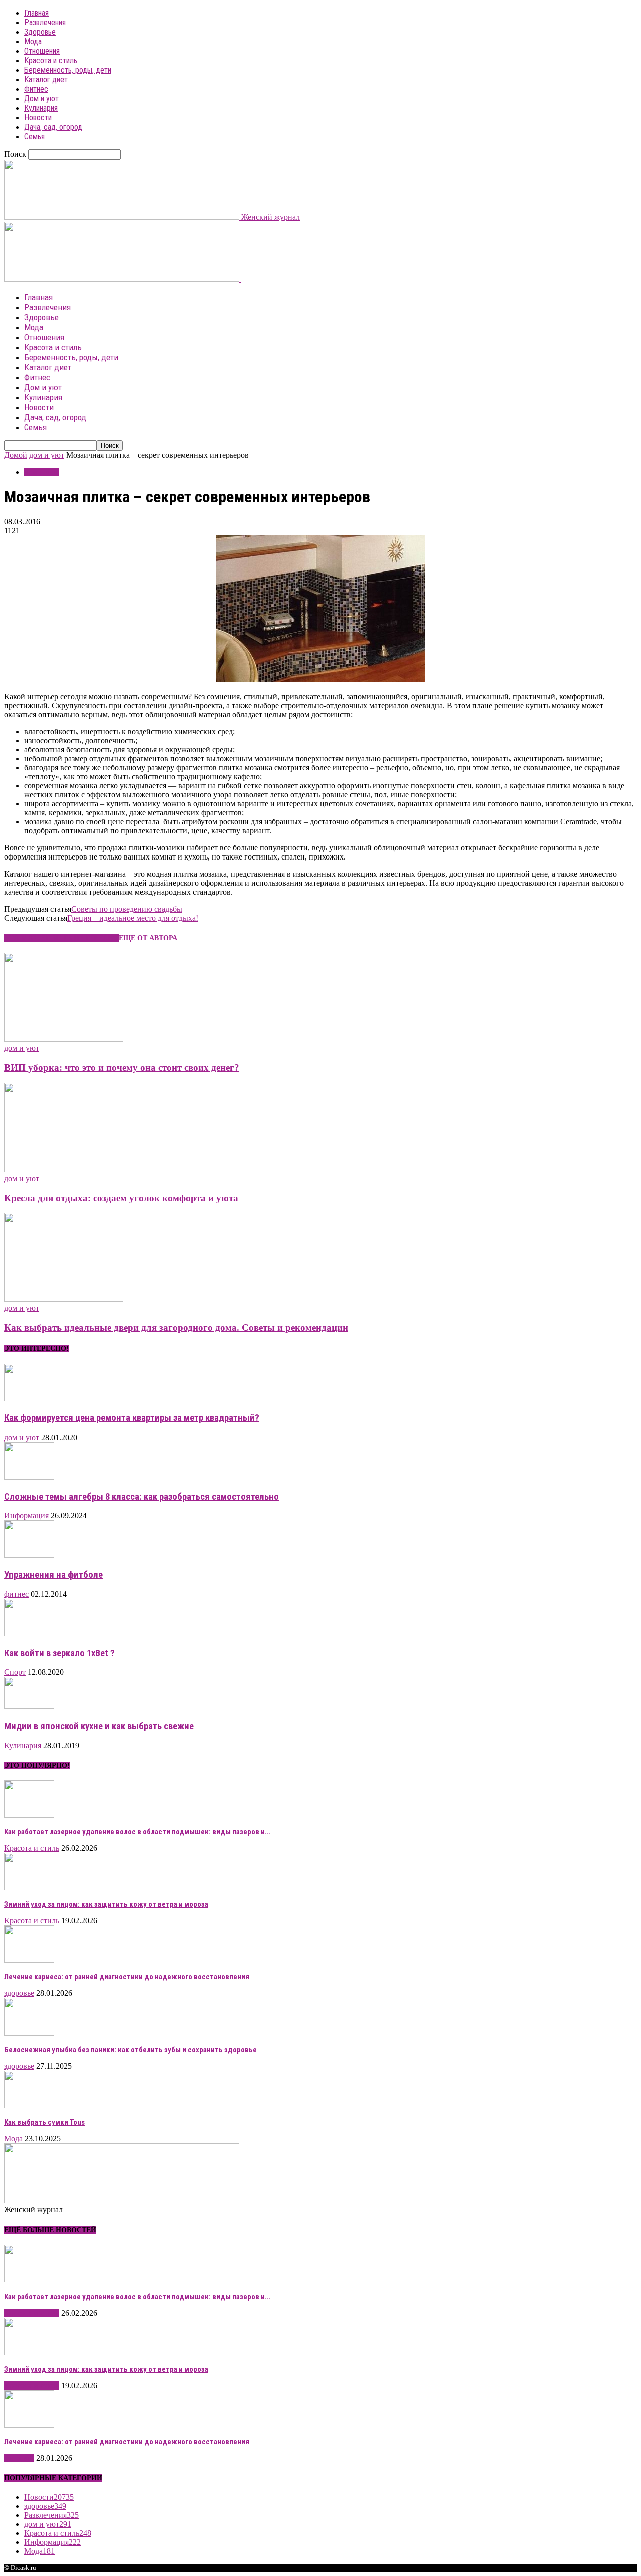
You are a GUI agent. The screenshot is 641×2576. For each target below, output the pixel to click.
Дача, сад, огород (53, 127)
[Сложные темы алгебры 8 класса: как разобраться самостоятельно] (29, 1477)
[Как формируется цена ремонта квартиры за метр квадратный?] (29, 1399)
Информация (26, 1515)
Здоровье (40, 32)
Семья (34, 136)
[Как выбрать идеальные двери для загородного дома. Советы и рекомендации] (64, 1299)
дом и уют (47, 455)
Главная (36, 13)
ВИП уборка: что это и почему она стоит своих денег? (122, 1068)
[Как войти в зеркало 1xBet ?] (29, 1634)
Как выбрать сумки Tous (44, 2122)
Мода (33, 41)
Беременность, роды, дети (68, 70)
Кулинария (41, 108)
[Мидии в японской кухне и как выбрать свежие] (29, 1706)
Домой (16, 455)
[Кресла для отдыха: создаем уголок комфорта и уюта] (64, 1169)
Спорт (15, 1672)
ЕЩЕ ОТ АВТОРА (148, 938)
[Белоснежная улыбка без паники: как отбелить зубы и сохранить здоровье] (29, 2033)
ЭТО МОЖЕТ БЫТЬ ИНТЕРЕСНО (61, 938)
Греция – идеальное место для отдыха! (133, 918)
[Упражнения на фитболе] (29, 1555)
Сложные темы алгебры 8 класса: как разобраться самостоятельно (141, 1497)
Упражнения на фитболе (53, 1575)
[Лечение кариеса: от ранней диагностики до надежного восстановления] (29, 1960)
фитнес (16, 1594)
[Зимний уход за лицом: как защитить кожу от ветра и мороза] (29, 1888)
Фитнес (36, 89)
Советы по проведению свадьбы (127, 909)
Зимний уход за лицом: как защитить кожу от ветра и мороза (106, 1904)
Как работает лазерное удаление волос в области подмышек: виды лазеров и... (137, 1832)
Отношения (42, 51)
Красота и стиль (51, 60)
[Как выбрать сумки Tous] (29, 2105)
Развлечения (45, 22)
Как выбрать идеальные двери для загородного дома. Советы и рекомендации (176, 1328)
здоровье (19, 1993)
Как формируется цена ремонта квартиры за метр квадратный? (132, 1418)
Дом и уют (41, 98)
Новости (38, 117)
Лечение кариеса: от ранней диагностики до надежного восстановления (127, 1977)
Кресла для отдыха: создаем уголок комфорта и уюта (121, 1198)
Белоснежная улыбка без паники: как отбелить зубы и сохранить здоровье (130, 2050)
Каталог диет (46, 79)
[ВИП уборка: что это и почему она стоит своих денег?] (64, 1039)
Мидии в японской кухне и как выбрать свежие (99, 1726)
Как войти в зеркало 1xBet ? (59, 1653)
